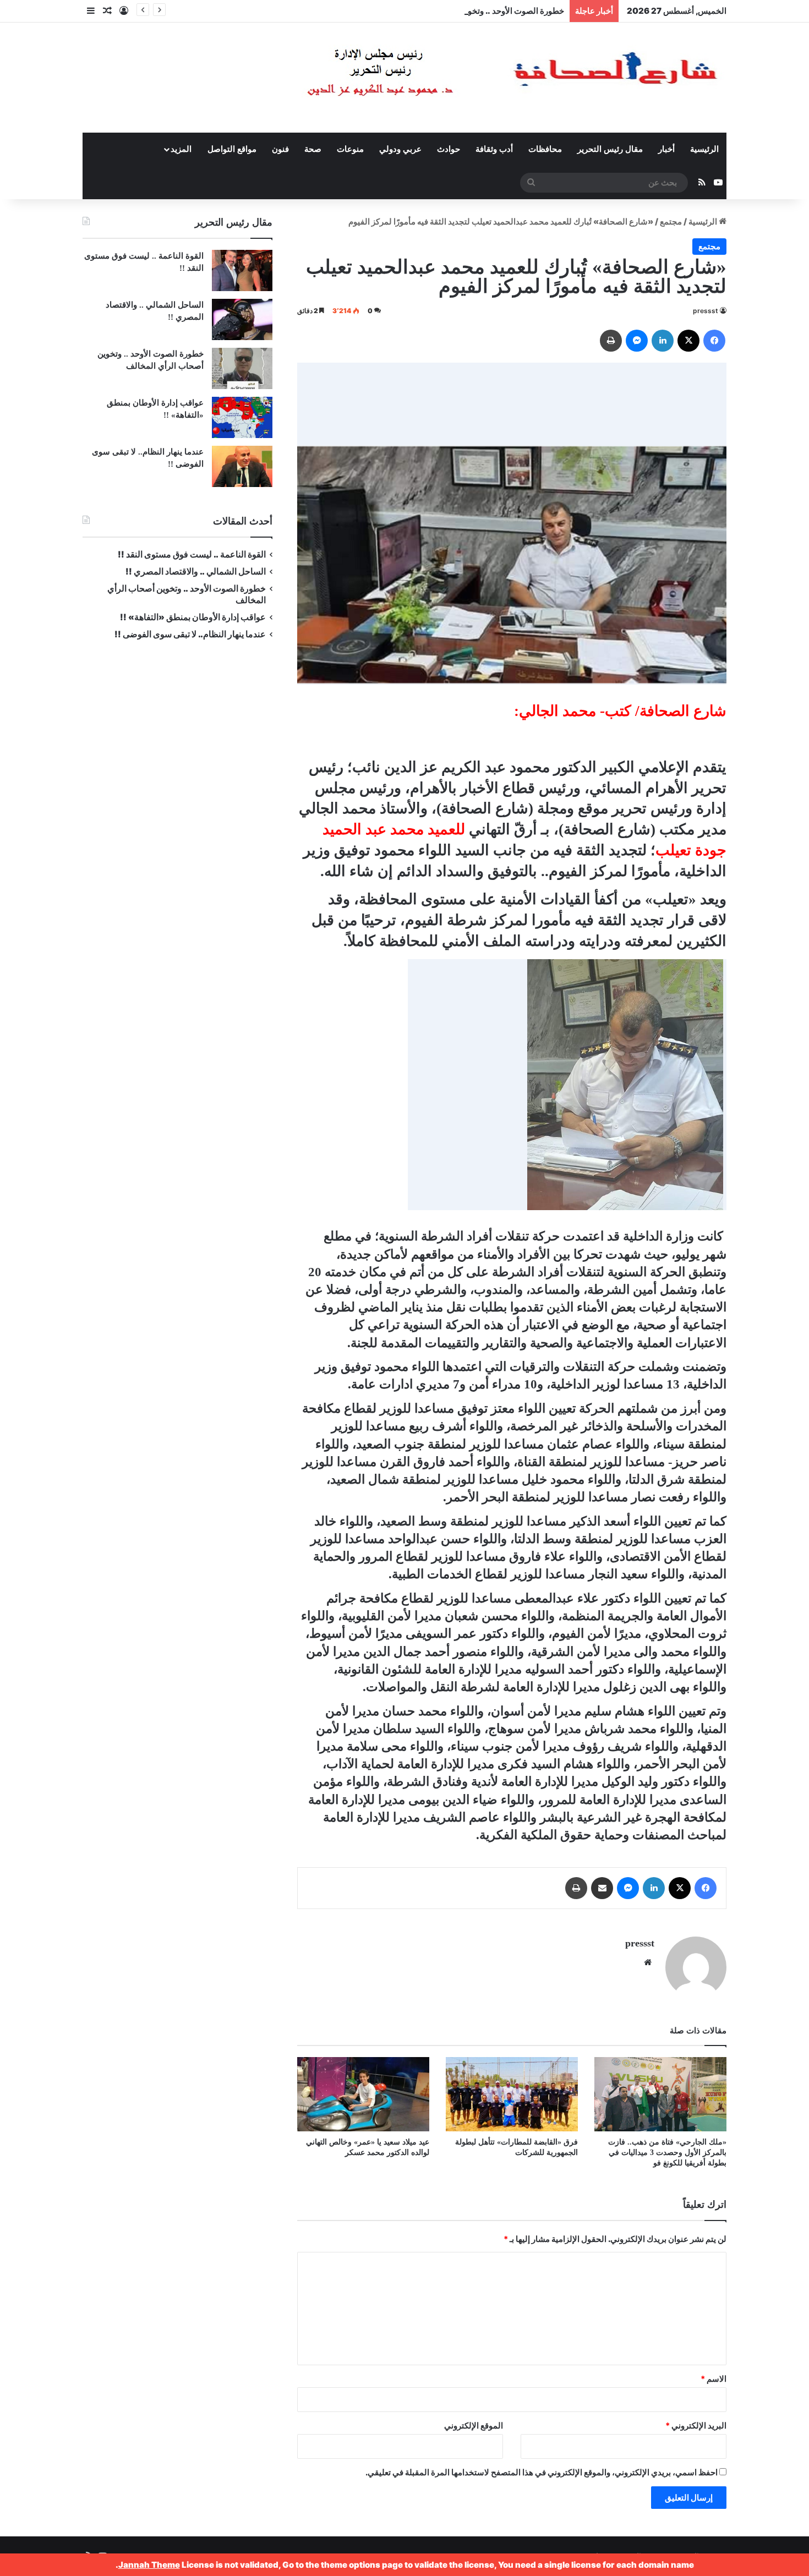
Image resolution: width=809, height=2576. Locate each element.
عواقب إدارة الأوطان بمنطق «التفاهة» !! (192, 617)
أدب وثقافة (494, 149)
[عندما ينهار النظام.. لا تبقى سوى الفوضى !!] (242, 466)
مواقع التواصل (232, 149)
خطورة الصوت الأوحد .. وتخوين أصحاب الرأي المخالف (472, 11)
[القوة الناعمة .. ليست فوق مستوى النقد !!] (242, 270)
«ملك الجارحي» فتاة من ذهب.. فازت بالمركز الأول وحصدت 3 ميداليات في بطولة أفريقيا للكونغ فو (667, 2153)
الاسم (714, 2379)
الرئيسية (704, 149)
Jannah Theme (149, 2565)
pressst (706, 311)
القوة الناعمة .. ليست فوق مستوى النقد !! (192, 554)
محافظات (545, 149)
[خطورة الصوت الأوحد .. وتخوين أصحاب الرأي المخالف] (242, 368)
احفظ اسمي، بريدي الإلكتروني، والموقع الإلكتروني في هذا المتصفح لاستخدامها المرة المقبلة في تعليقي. (542, 2472)
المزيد (181, 149)
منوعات (350, 149)
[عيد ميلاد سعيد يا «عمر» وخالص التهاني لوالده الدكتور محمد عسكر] (363, 2094)
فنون (280, 149)
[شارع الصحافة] (479, 78)
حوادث (449, 149)
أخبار (666, 149)
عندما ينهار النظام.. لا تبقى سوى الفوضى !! (190, 634)
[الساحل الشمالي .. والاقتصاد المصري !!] (242, 319)
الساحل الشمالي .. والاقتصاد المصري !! (196, 571)
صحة (313, 149)
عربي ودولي (400, 149)
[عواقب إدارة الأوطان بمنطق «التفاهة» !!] (242, 417)
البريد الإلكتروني (696, 2425)
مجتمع (671, 221)
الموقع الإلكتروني (474, 2425)
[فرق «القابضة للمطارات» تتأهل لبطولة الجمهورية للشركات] (512, 2094)
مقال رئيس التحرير (610, 149)
